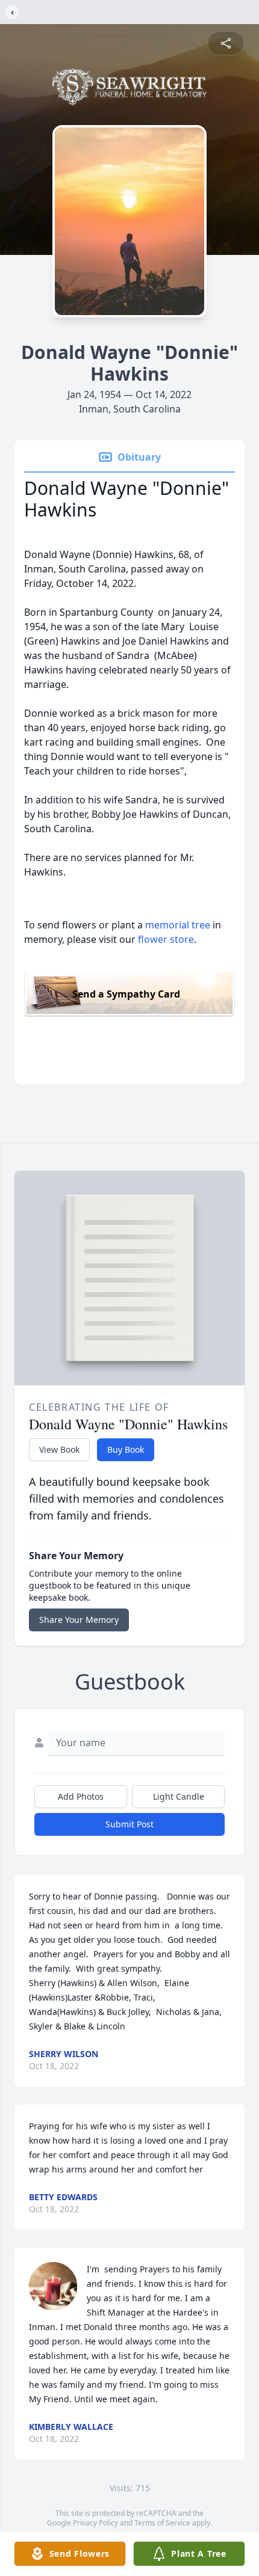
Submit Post (129, 1824)
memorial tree (178, 925)
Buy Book (126, 1449)
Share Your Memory (79, 1620)
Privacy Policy (95, 2523)
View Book (59, 1449)
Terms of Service (162, 2523)
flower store (166, 939)
